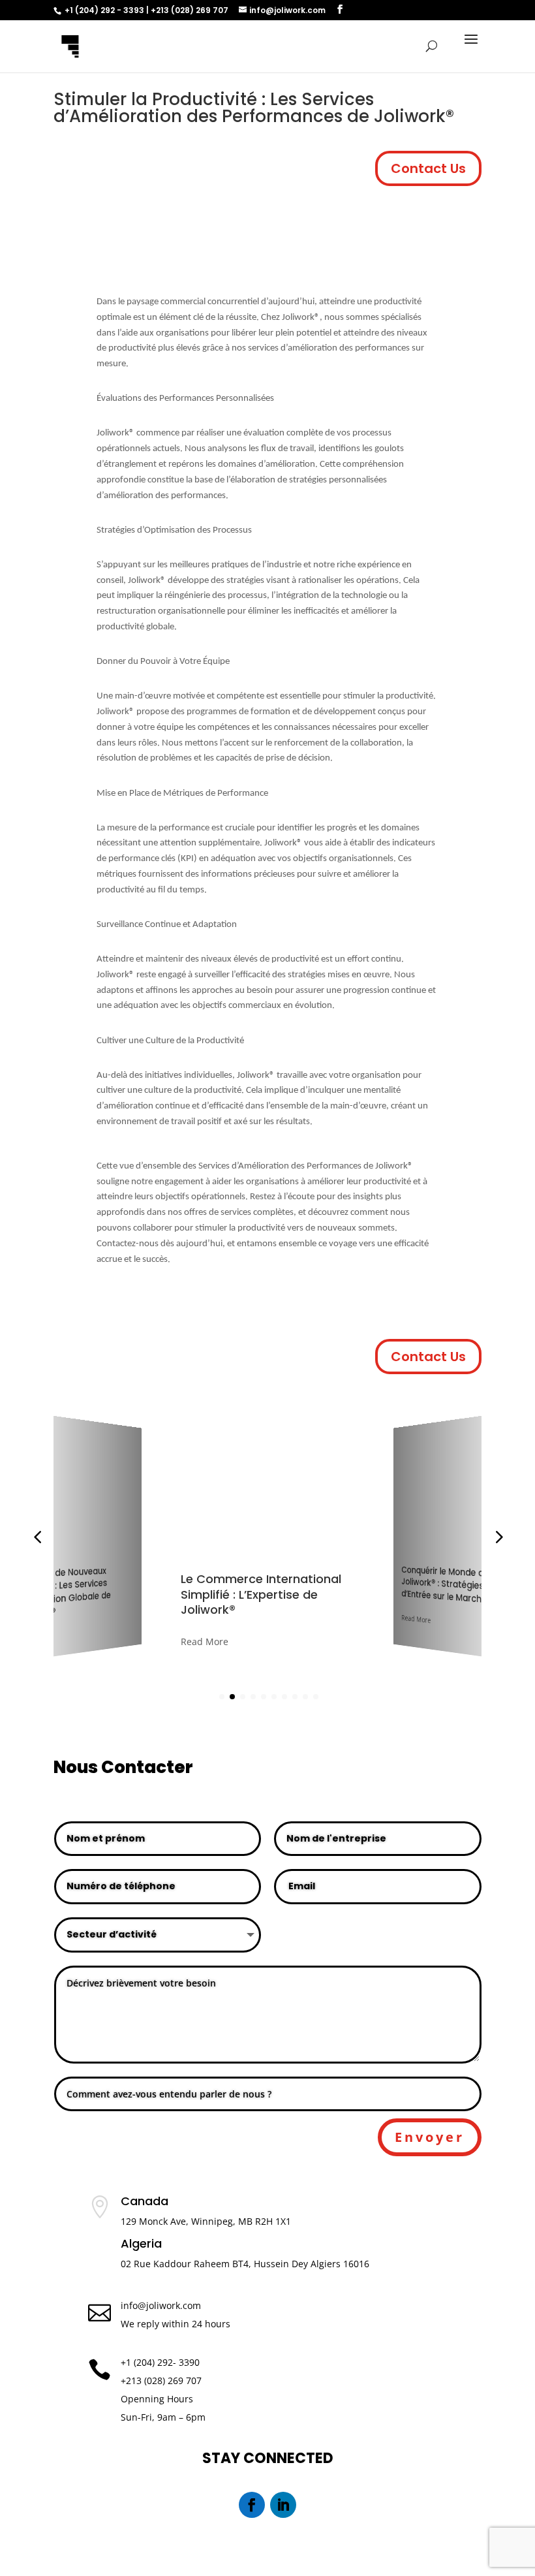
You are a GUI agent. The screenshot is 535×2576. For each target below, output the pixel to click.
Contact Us (428, 168)
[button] (498, 1537)
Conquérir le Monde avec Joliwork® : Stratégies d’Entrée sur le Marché (325, 1591)
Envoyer (430, 2137)
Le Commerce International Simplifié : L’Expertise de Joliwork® (122, 1589)
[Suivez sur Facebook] (252, 2505)
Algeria (141, 2245)
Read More (78, 1632)
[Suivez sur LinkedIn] (283, 2505)
